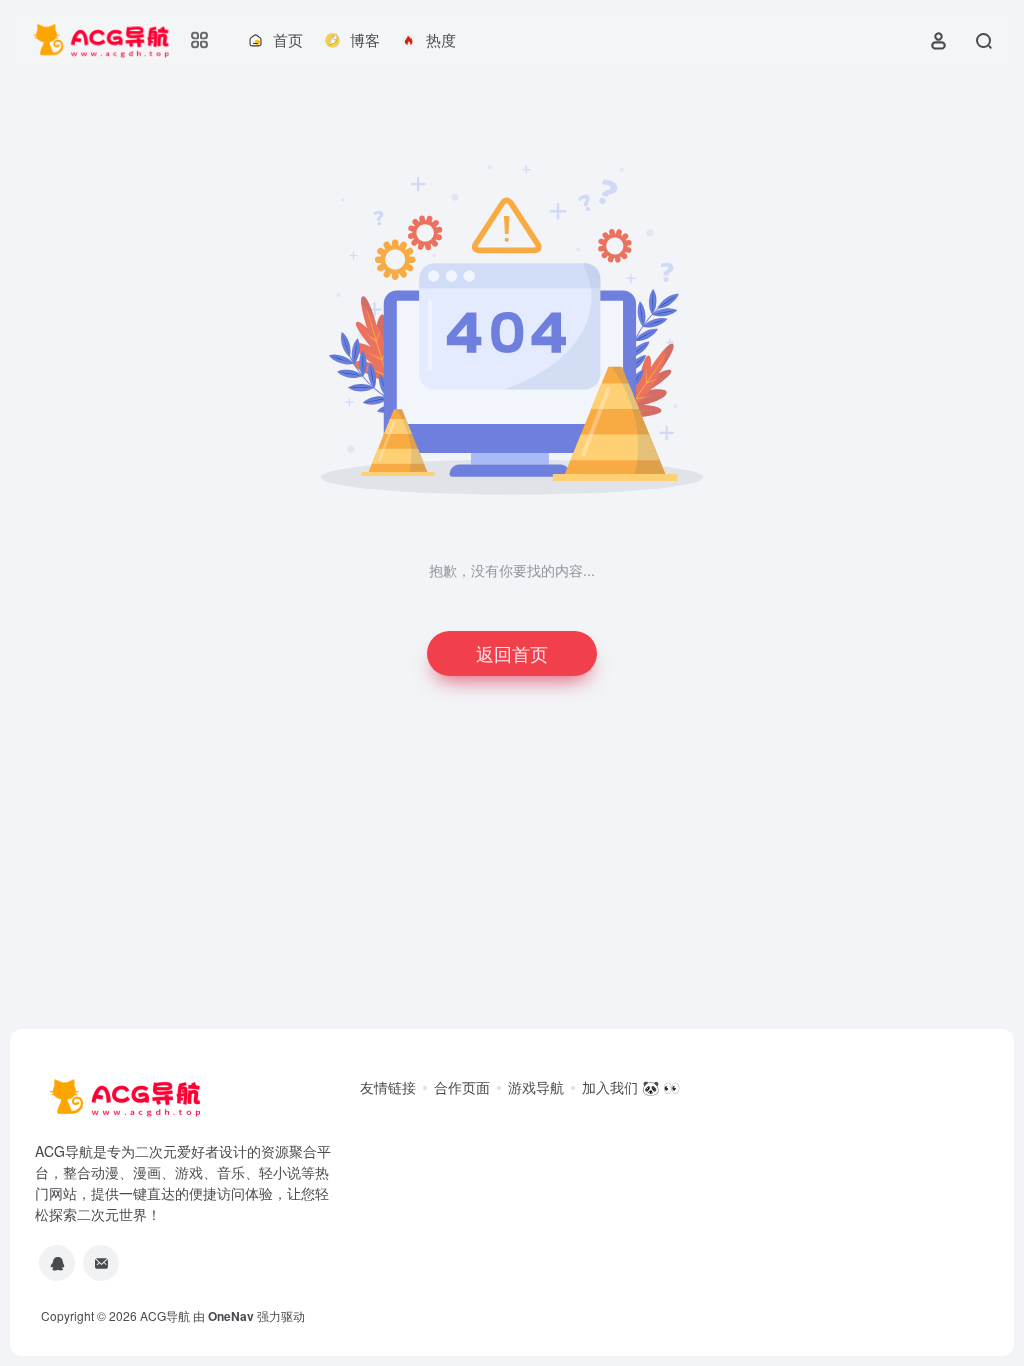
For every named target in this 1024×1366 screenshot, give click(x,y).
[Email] (101, 1263)
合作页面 (462, 1087)
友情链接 (388, 1087)
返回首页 (512, 653)
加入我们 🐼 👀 (631, 1087)
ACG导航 (165, 1315)
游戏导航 (536, 1087)
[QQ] (57, 1263)
